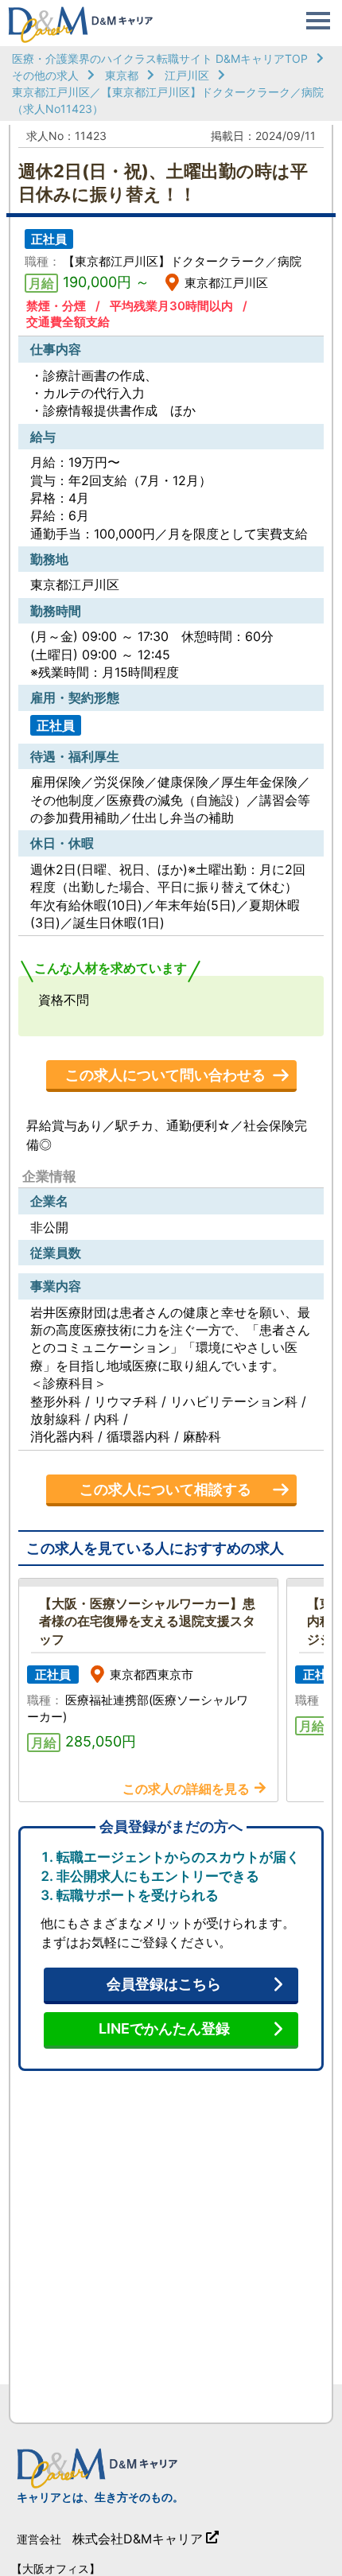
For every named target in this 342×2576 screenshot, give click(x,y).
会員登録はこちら (164, 1984)
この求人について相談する (165, 1489)
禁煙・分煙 (56, 306)
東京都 (122, 75)
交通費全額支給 (68, 322)
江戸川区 (187, 75)
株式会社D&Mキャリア (138, 2539)
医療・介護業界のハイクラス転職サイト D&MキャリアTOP (160, 58)
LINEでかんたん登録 (164, 2028)
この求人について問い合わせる (165, 1075)
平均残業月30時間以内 (171, 306)
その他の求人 (45, 75)
